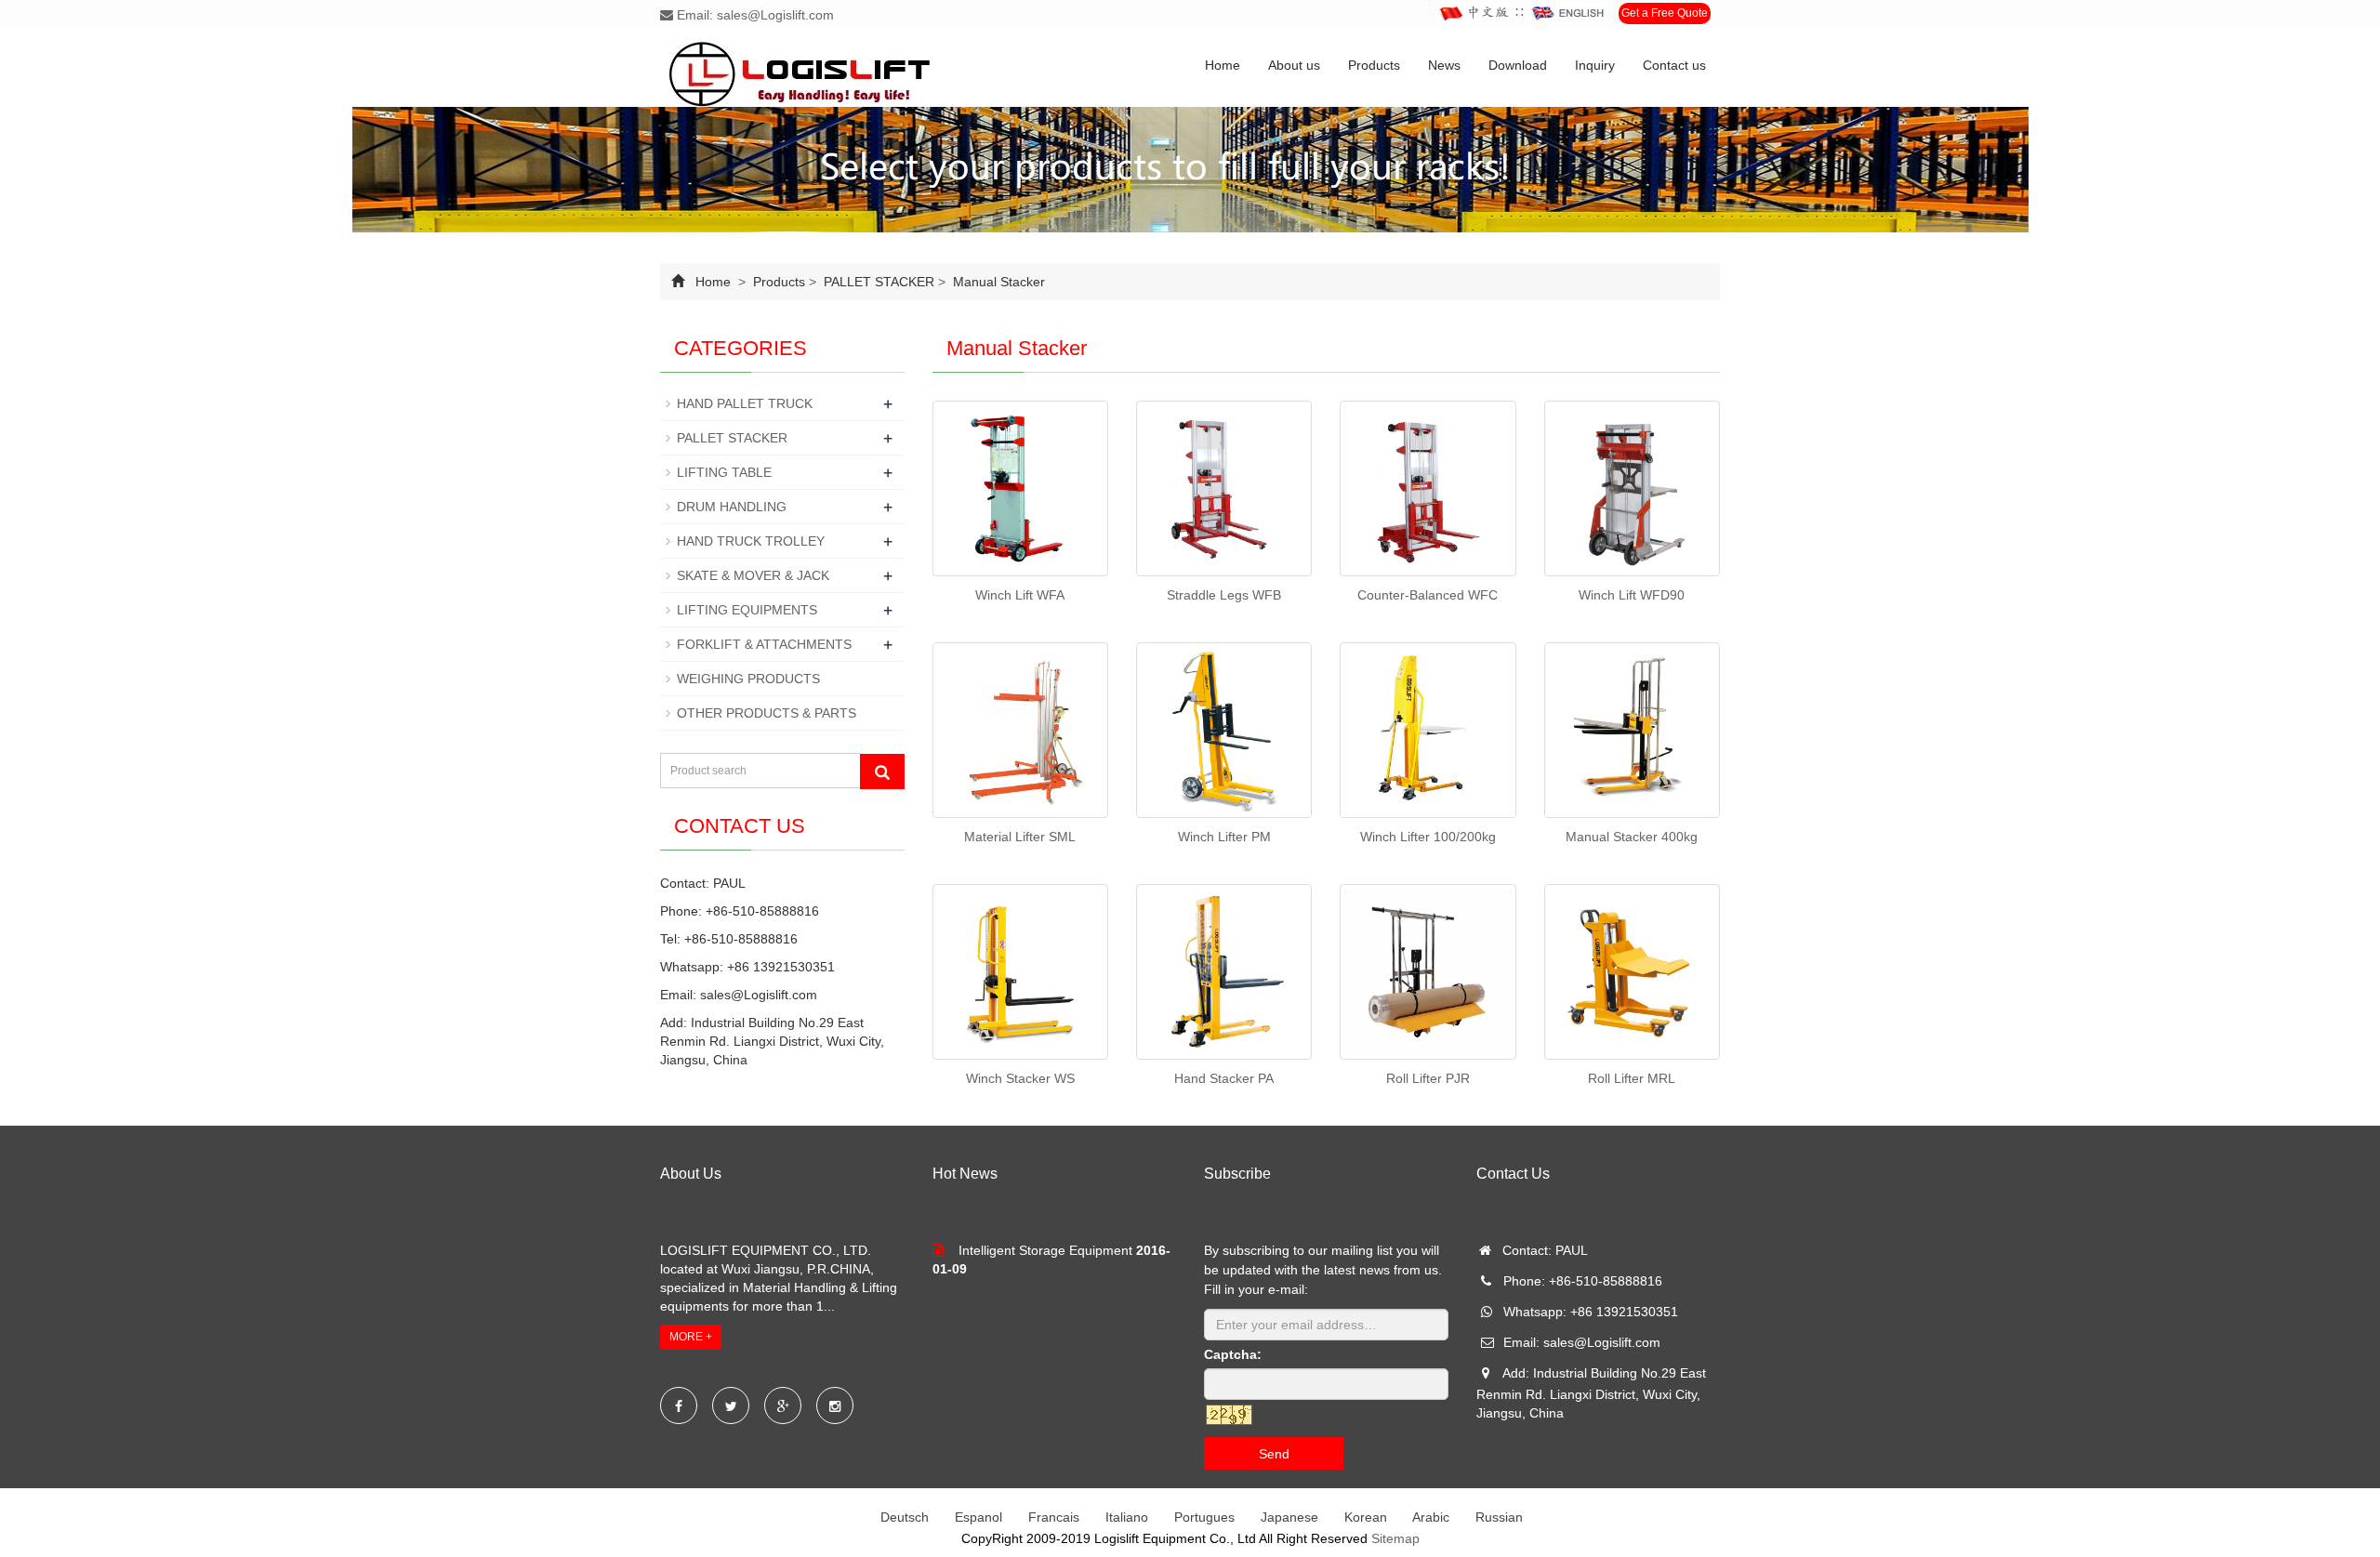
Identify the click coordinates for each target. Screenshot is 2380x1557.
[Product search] (882, 772)
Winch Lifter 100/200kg (1428, 837)
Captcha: (1233, 1354)
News (1444, 65)
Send (1274, 1454)
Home (1223, 65)
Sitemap (1395, 1538)
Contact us (1674, 65)
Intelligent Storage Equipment (1045, 1250)
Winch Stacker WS (1020, 1078)
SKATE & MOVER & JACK (753, 575)
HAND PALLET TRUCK (745, 403)
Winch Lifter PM (1224, 837)
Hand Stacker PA (1224, 1078)
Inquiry (1595, 65)
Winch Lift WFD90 (1632, 595)
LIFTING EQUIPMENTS (747, 610)
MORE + (691, 1337)
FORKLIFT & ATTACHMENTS (764, 644)
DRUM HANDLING (732, 507)
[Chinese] (1475, 13)
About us (1294, 65)
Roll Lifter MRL (1632, 1078)
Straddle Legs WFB (1224, 595)
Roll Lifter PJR (1428, 1078)
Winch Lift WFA (1020, 595)
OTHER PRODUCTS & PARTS (767, 713)
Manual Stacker (997, 282)
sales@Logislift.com (759, 995)
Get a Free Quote (1665, 13)
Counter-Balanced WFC (1428, 595)
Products (1374, 65)
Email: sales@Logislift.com (754, 15)
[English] (1568, 13)
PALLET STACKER (879, 282)
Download (1518, 65)
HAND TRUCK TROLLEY (751, 541)
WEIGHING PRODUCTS (748, 679)
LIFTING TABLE (724, 472)
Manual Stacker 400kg (1632, 837)
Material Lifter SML (1020, 837)
